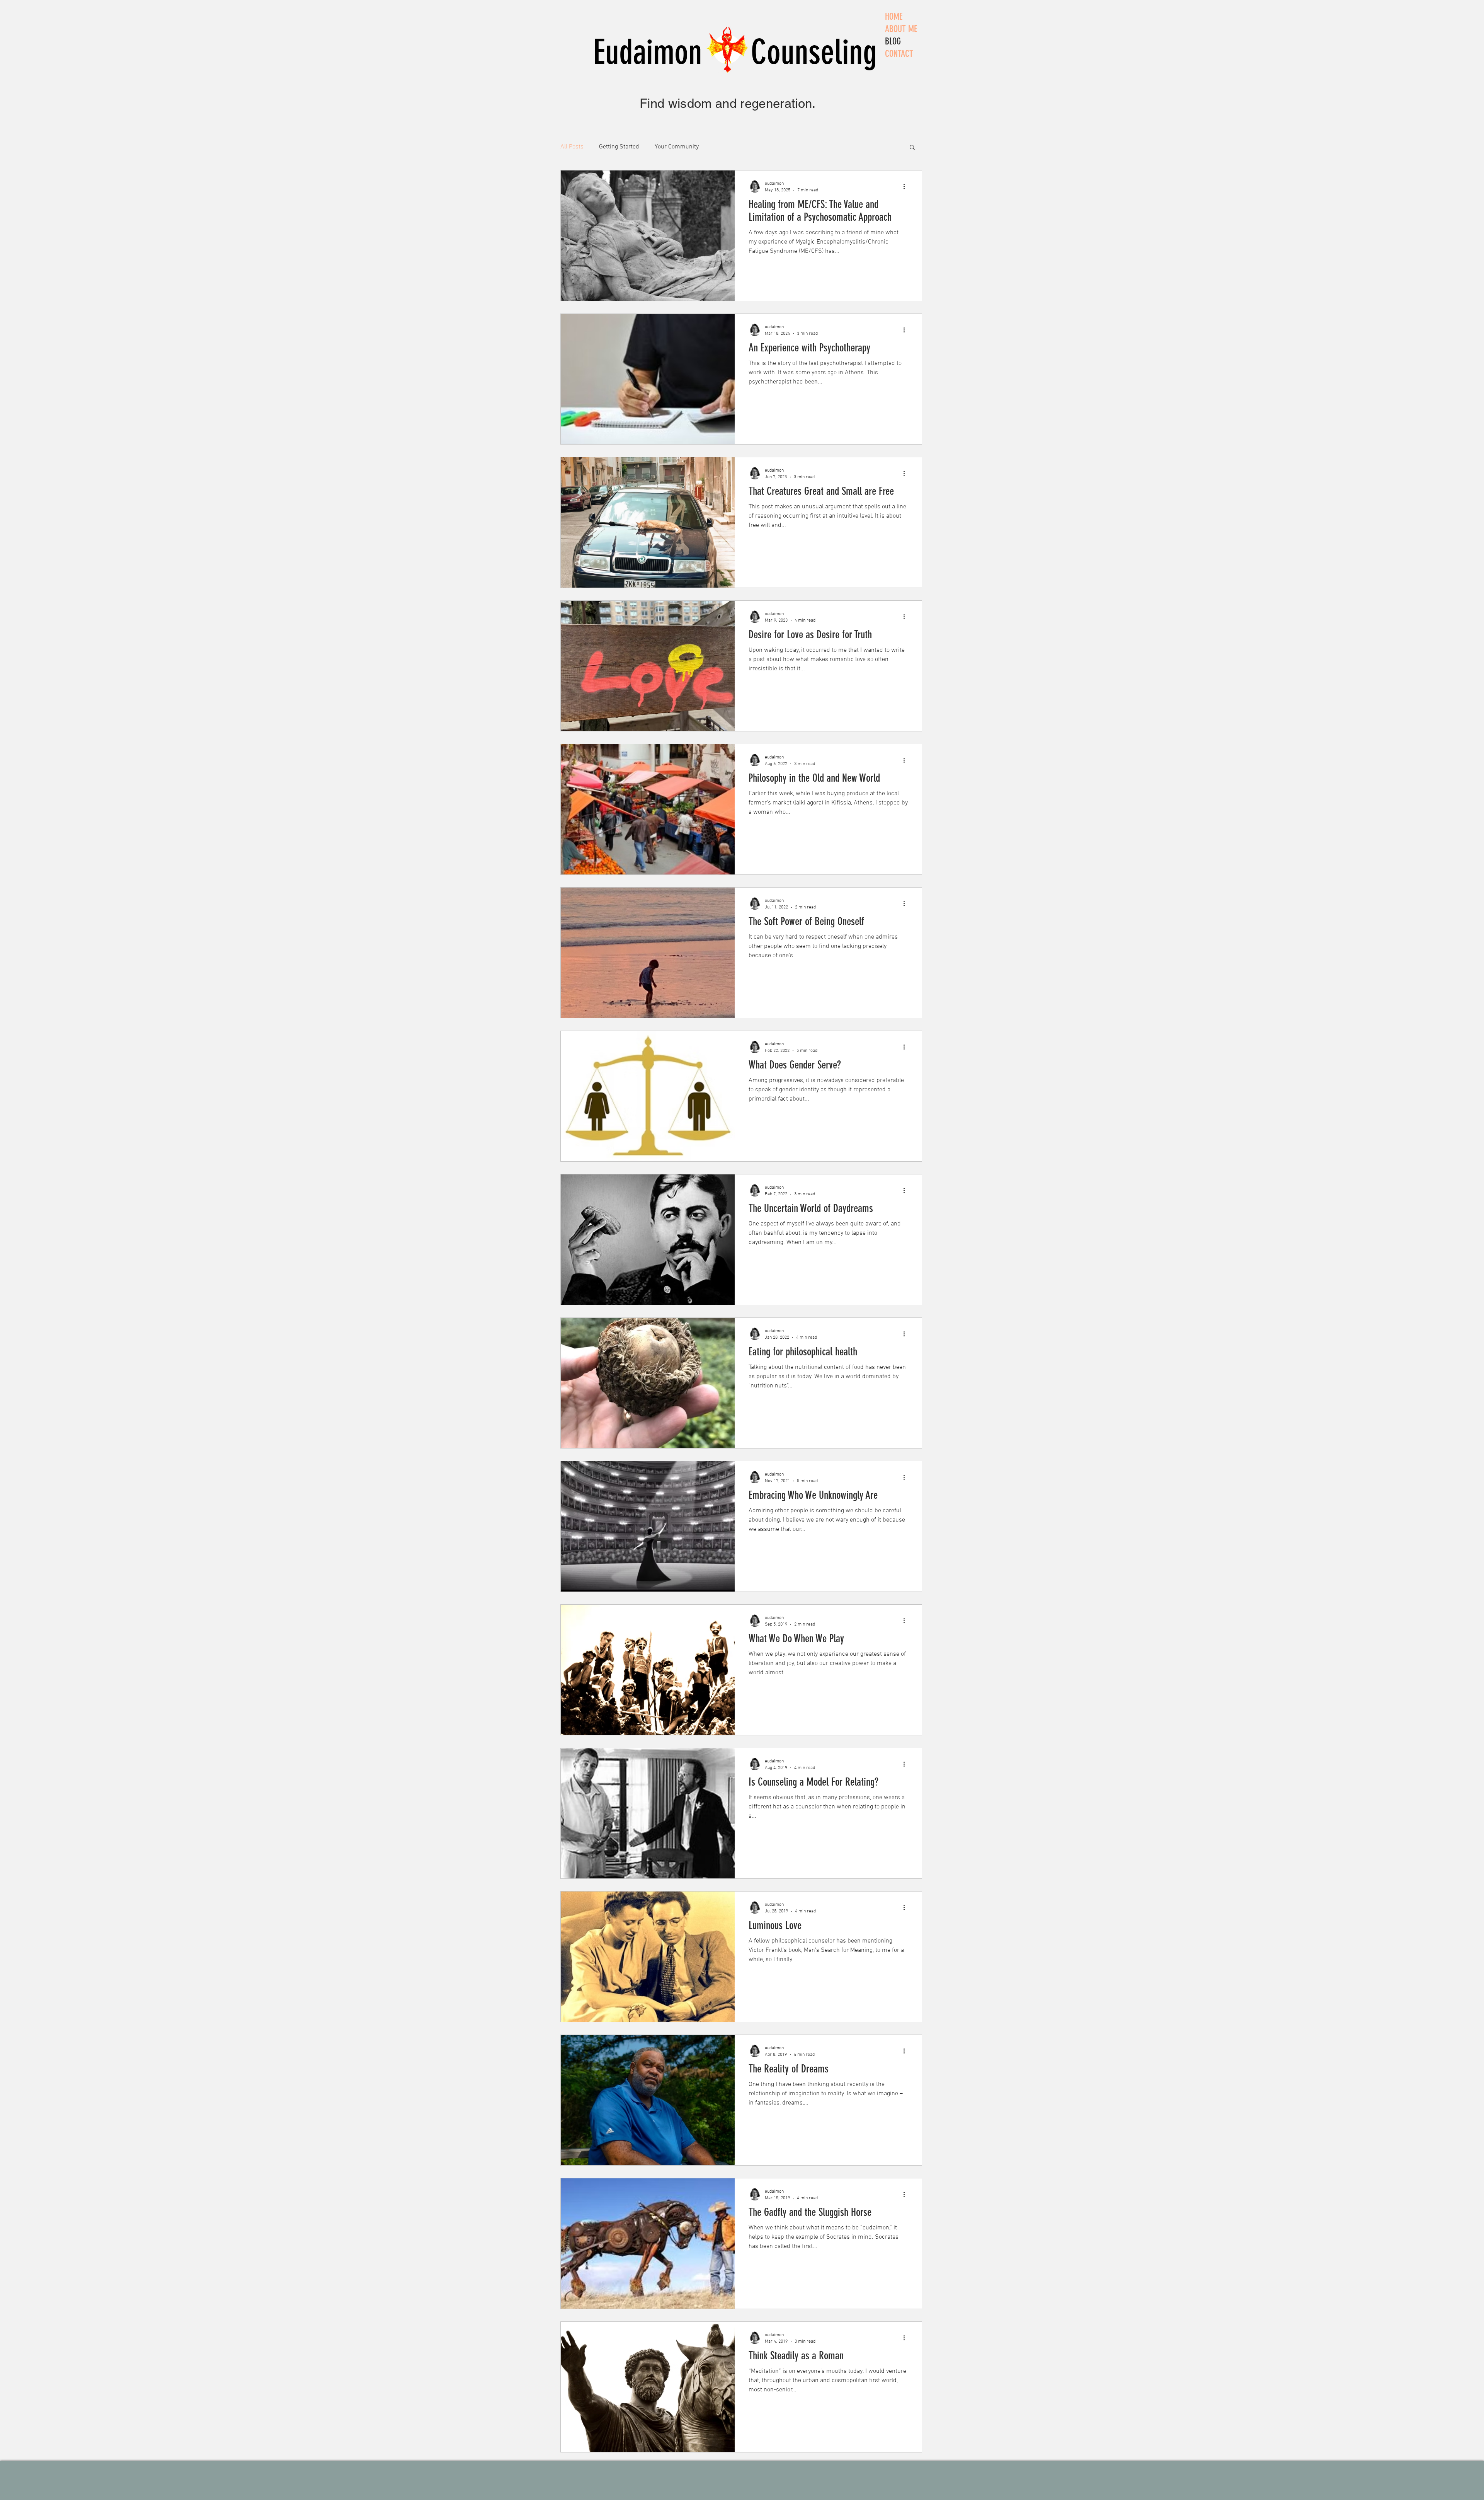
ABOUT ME (901, 29)
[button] (912, 148)
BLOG (893, 41)
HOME (894, 17)
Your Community (677, 147)
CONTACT (899, 54)
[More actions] (907, 186)
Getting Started (619, 147)
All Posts (572, 147)
